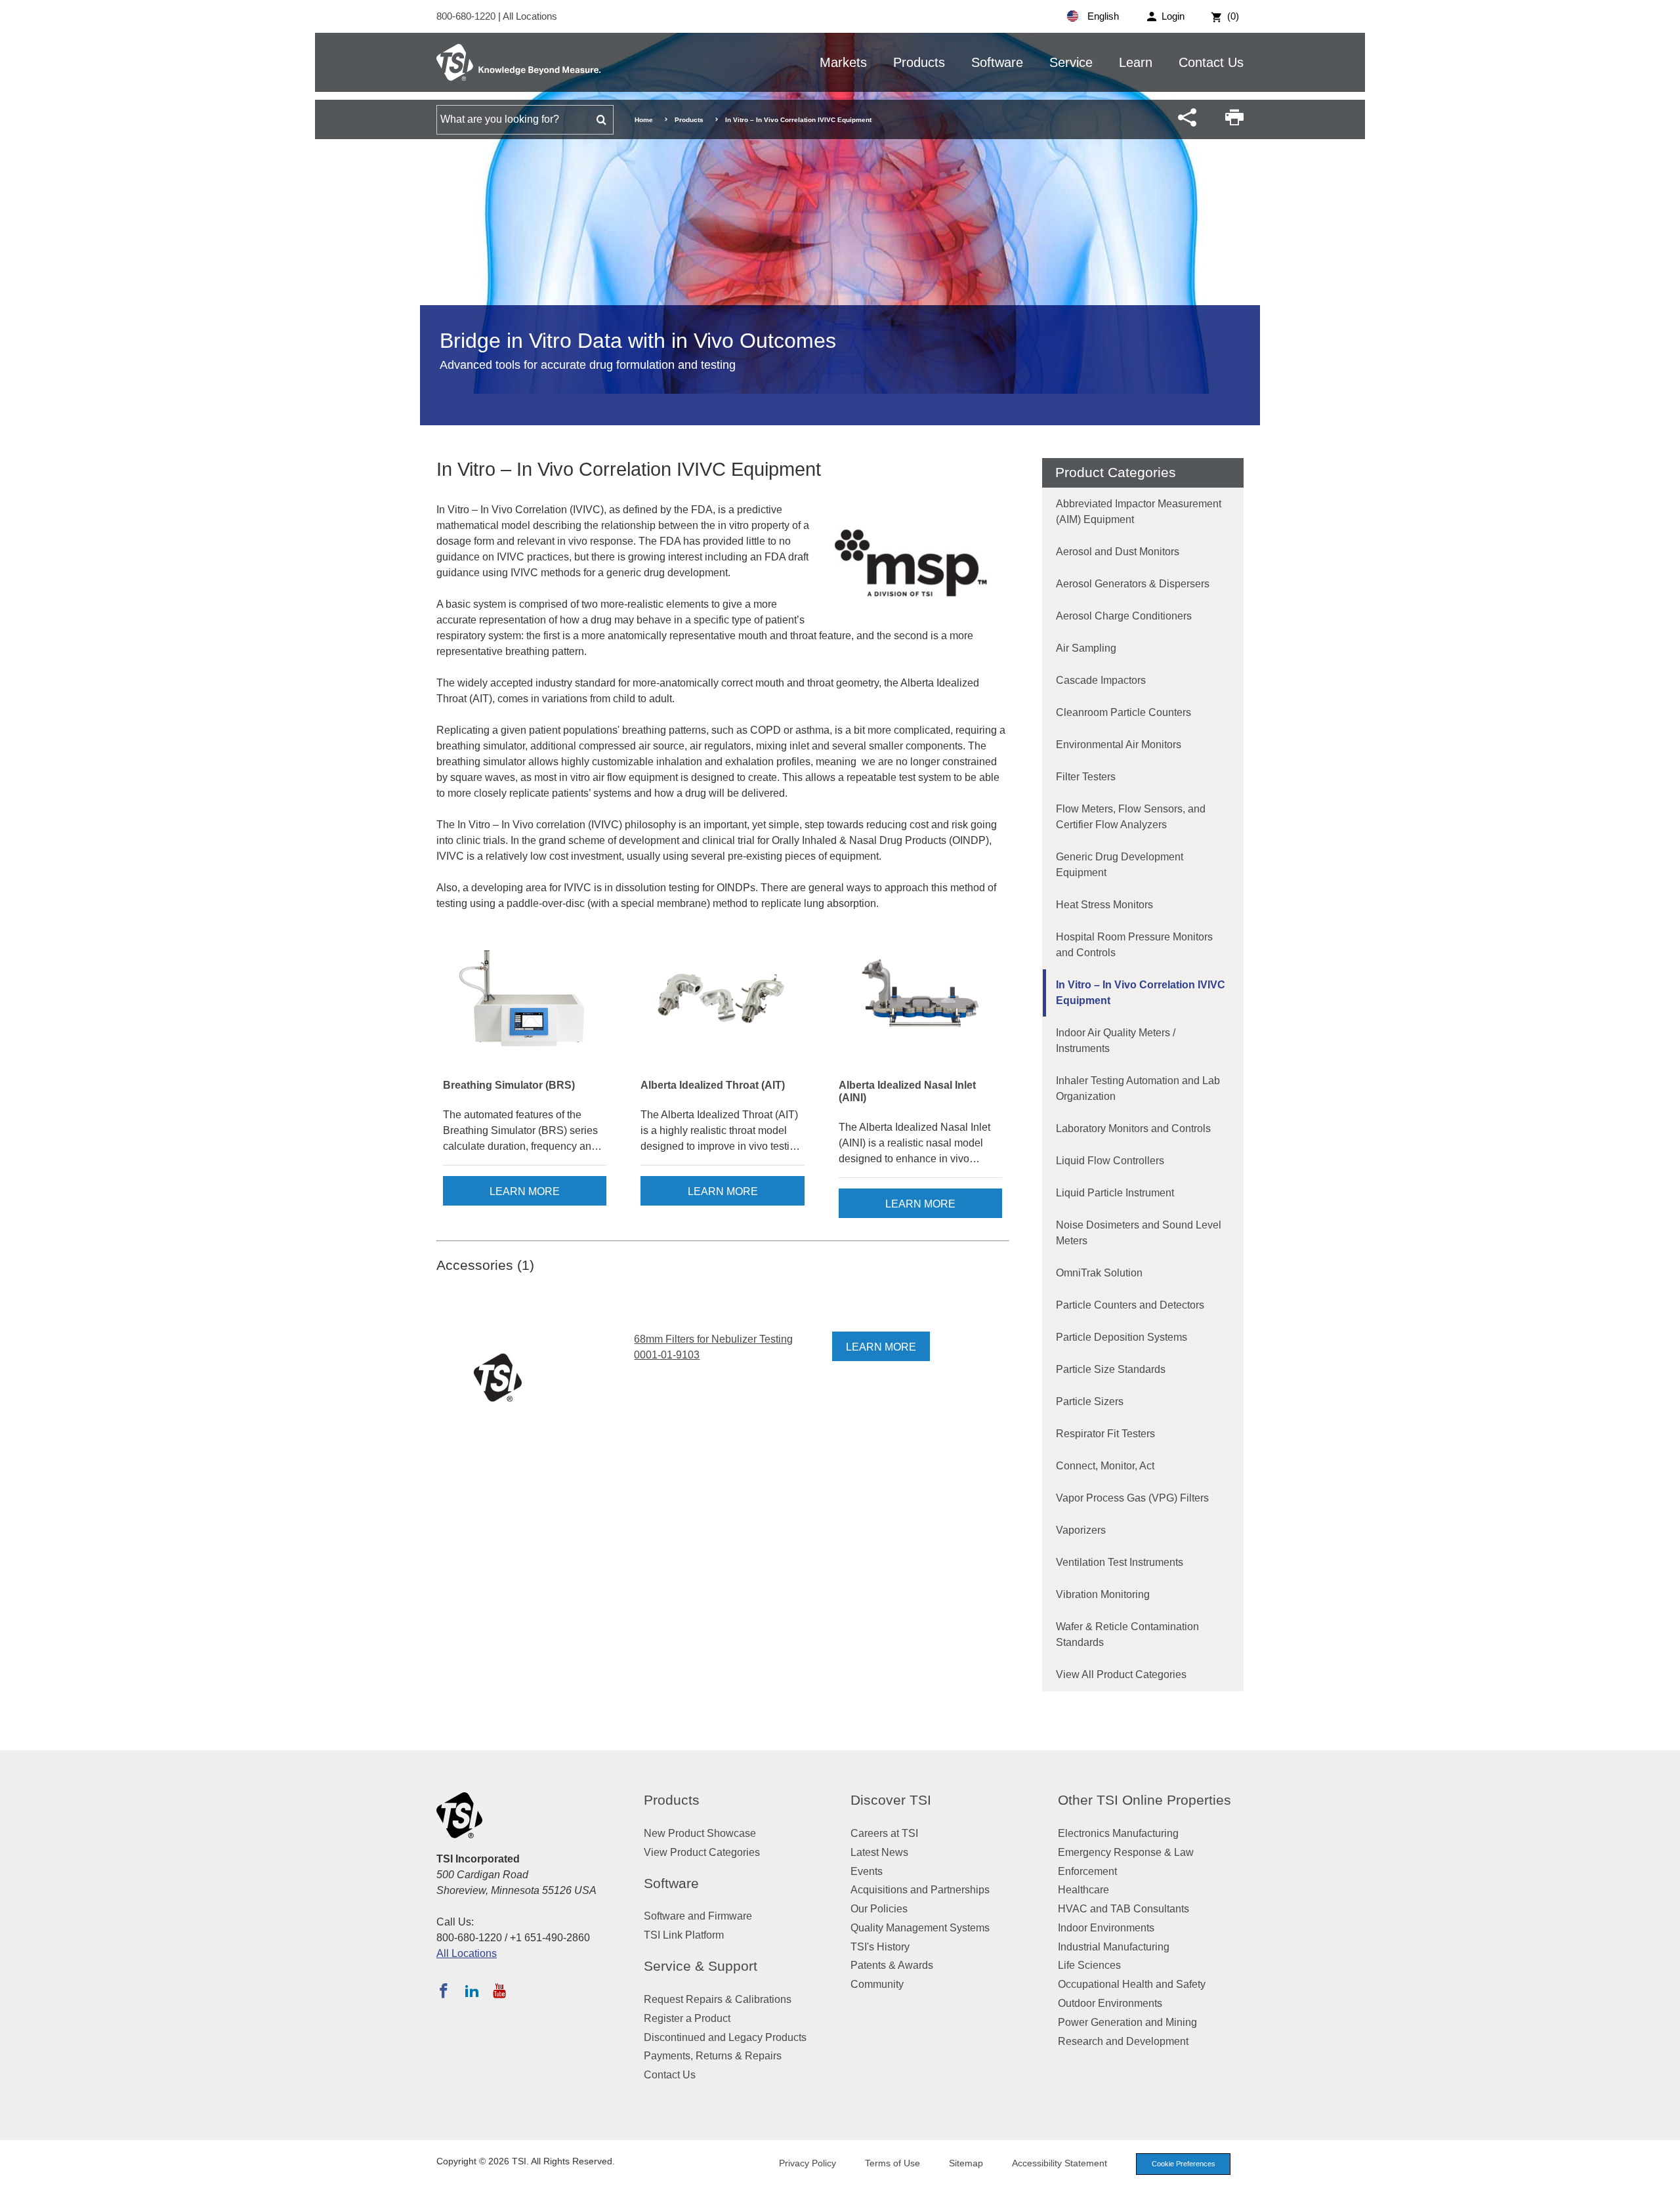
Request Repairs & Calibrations (718, 1999)
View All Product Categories (1121, 1674)
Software (997, 62)
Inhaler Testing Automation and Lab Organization (1138, 1088)
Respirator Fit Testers (1105, 1434)
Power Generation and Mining (1127, 2022)
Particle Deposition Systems (1122, 1337)
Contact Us (1211, 62)
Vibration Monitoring (1103, 1594)
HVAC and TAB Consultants (1123, 1909)
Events (867, 1871)
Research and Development (1123, 2041)
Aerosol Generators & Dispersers (1133, 584)
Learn (1136, 62)
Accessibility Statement (1060, 2163)
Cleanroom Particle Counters (1123, 712)
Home (644, 120)
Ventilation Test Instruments (1120, 1562)
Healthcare (1083, 1890)
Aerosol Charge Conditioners (1124, 616)
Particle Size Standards (1111, 1369)
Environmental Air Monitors (1119, 745)
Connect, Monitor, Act (1105, 1466)
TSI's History (880, 1947)
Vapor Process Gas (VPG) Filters (1132, 1498)
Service (1071, 62)
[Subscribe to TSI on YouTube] (499, 1990)
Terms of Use (892, 2163)
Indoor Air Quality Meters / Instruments (1116, 1041)
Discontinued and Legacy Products (725, 2037)
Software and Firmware (698, 1916)
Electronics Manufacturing (1118, 1833)
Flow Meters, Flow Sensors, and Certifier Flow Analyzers (1131, 817)
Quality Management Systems (920, 1928)
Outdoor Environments (1110, 2003)
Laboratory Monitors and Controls (1133, 1128)
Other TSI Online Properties (1144, 1800)
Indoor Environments (1106, 1928)
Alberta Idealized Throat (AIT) (713, 1085)
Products (919, 62)
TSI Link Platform (684, 1935)
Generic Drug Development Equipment (1120, 865)
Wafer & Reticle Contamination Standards (1127, 1634)
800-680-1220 (467, 16)
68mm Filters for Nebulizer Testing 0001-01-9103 (713, 1347)
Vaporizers (1081, 1530)
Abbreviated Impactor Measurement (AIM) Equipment (1139, 512)
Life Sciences (1089, 1965)
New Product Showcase (700, 1833)
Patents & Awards (892, 1965)
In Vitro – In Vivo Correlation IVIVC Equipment (1141, 993)
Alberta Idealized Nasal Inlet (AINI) (907, 1091)
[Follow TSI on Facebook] (444, 1990)
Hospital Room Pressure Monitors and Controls (1134, 945)
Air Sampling (1086, 648)
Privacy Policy (808, 2163)
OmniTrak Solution (1099, 1273)
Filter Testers (1086, 777)
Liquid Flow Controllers (1110, 1161)
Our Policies (879, 1909)
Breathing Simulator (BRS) (509, 1085)
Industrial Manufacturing (1114, 1947)
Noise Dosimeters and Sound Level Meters (1139, 1233)
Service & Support (701, 1966)
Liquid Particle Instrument (1115, 1193)
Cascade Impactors (1101, 680)
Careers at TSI (884, 1833)
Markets (843, 62)
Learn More (525, 1191)
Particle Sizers (1090, 1401)
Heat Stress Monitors (1104, 905)
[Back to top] (1664, 2172)
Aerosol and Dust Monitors (1118, 552)
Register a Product (687, 2018)
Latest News (879, 1852)
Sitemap (966, 2163)
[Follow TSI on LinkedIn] (472, 1990)
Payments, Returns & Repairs (713, 2056)
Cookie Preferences (1184, 2164)
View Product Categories (702, 1852)
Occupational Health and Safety (1132, 1984)
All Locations (530, 16)
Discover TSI (891, 1800)
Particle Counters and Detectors (1130, 1305)
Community (877, 1984)
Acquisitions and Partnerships (920, 1890)
